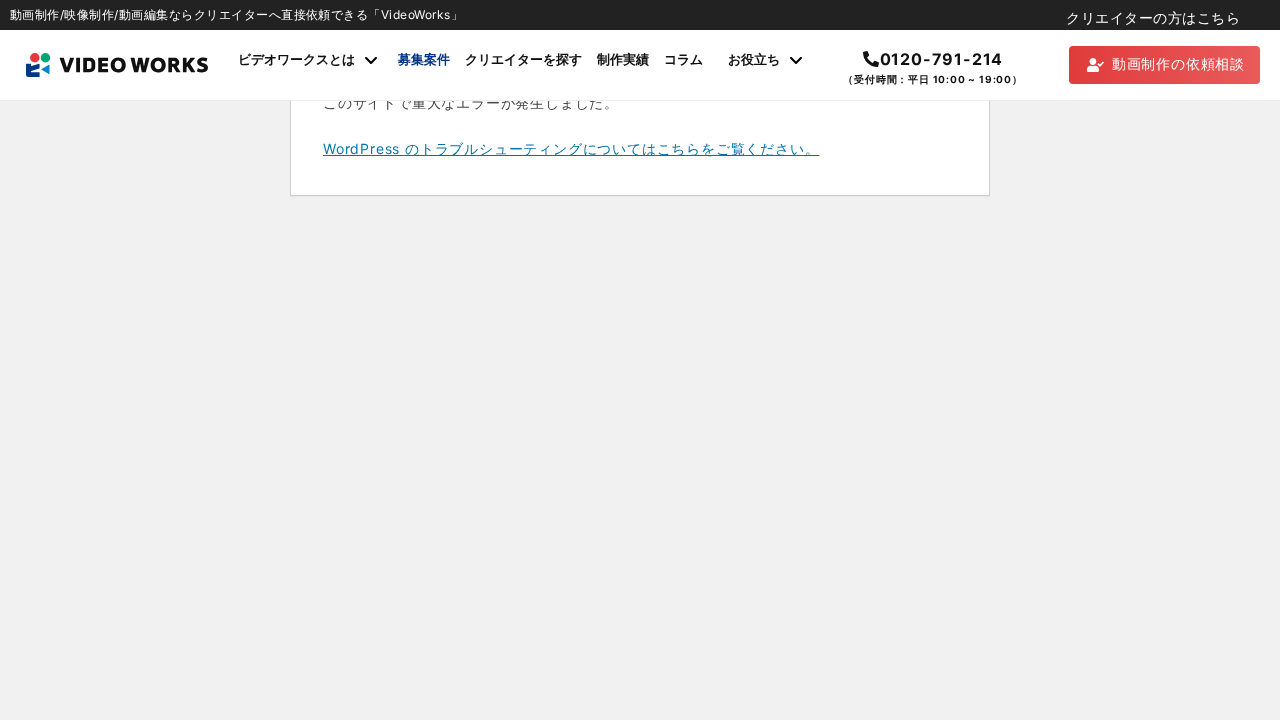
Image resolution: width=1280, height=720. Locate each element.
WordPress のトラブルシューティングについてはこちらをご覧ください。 (571, 148)
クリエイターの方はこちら (1153, 17)
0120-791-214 (941, 59)
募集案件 (424, 59)
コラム (683, 59)
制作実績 (623, 59)
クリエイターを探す (523, 59)
